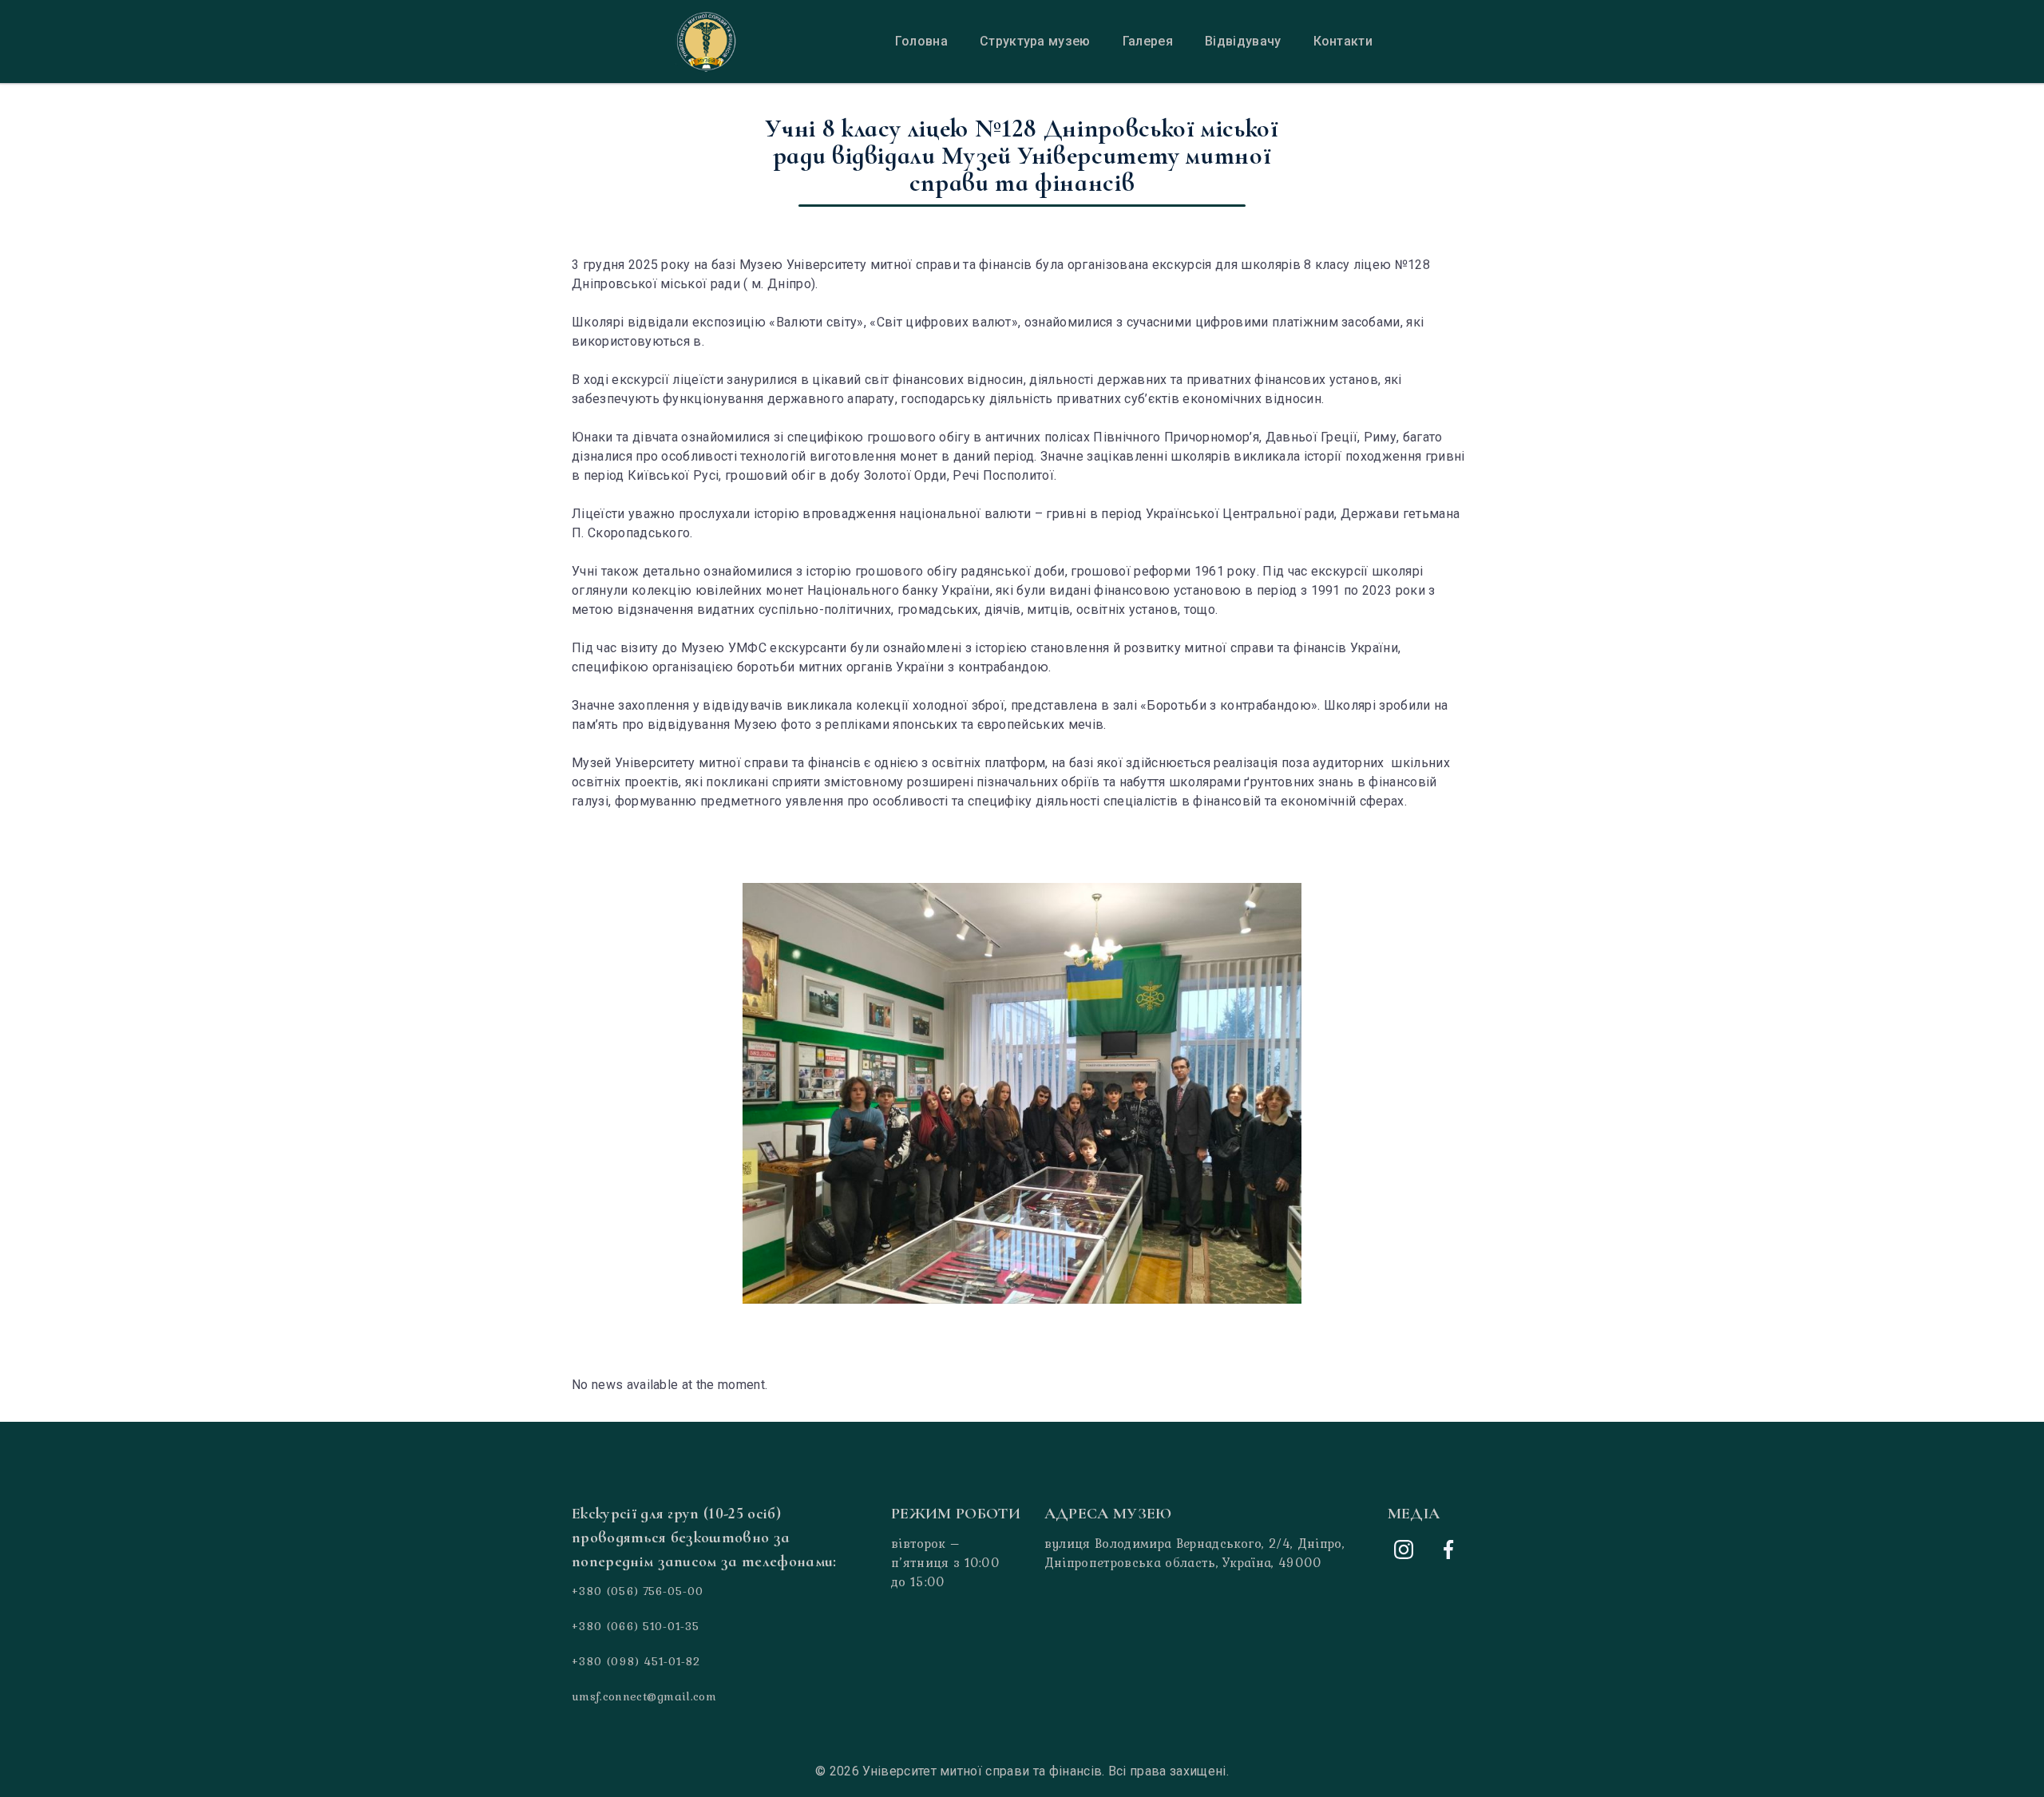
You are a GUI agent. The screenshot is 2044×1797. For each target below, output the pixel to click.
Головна (921, 41)
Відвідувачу (1243, 41)
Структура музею (1035, 41)
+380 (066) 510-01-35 (636, 1626)
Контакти (1343, 41)
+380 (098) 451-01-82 (636, 1661)
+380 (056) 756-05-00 (638, 1591)
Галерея (1148, 41)
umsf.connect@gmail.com (644, 1696)
